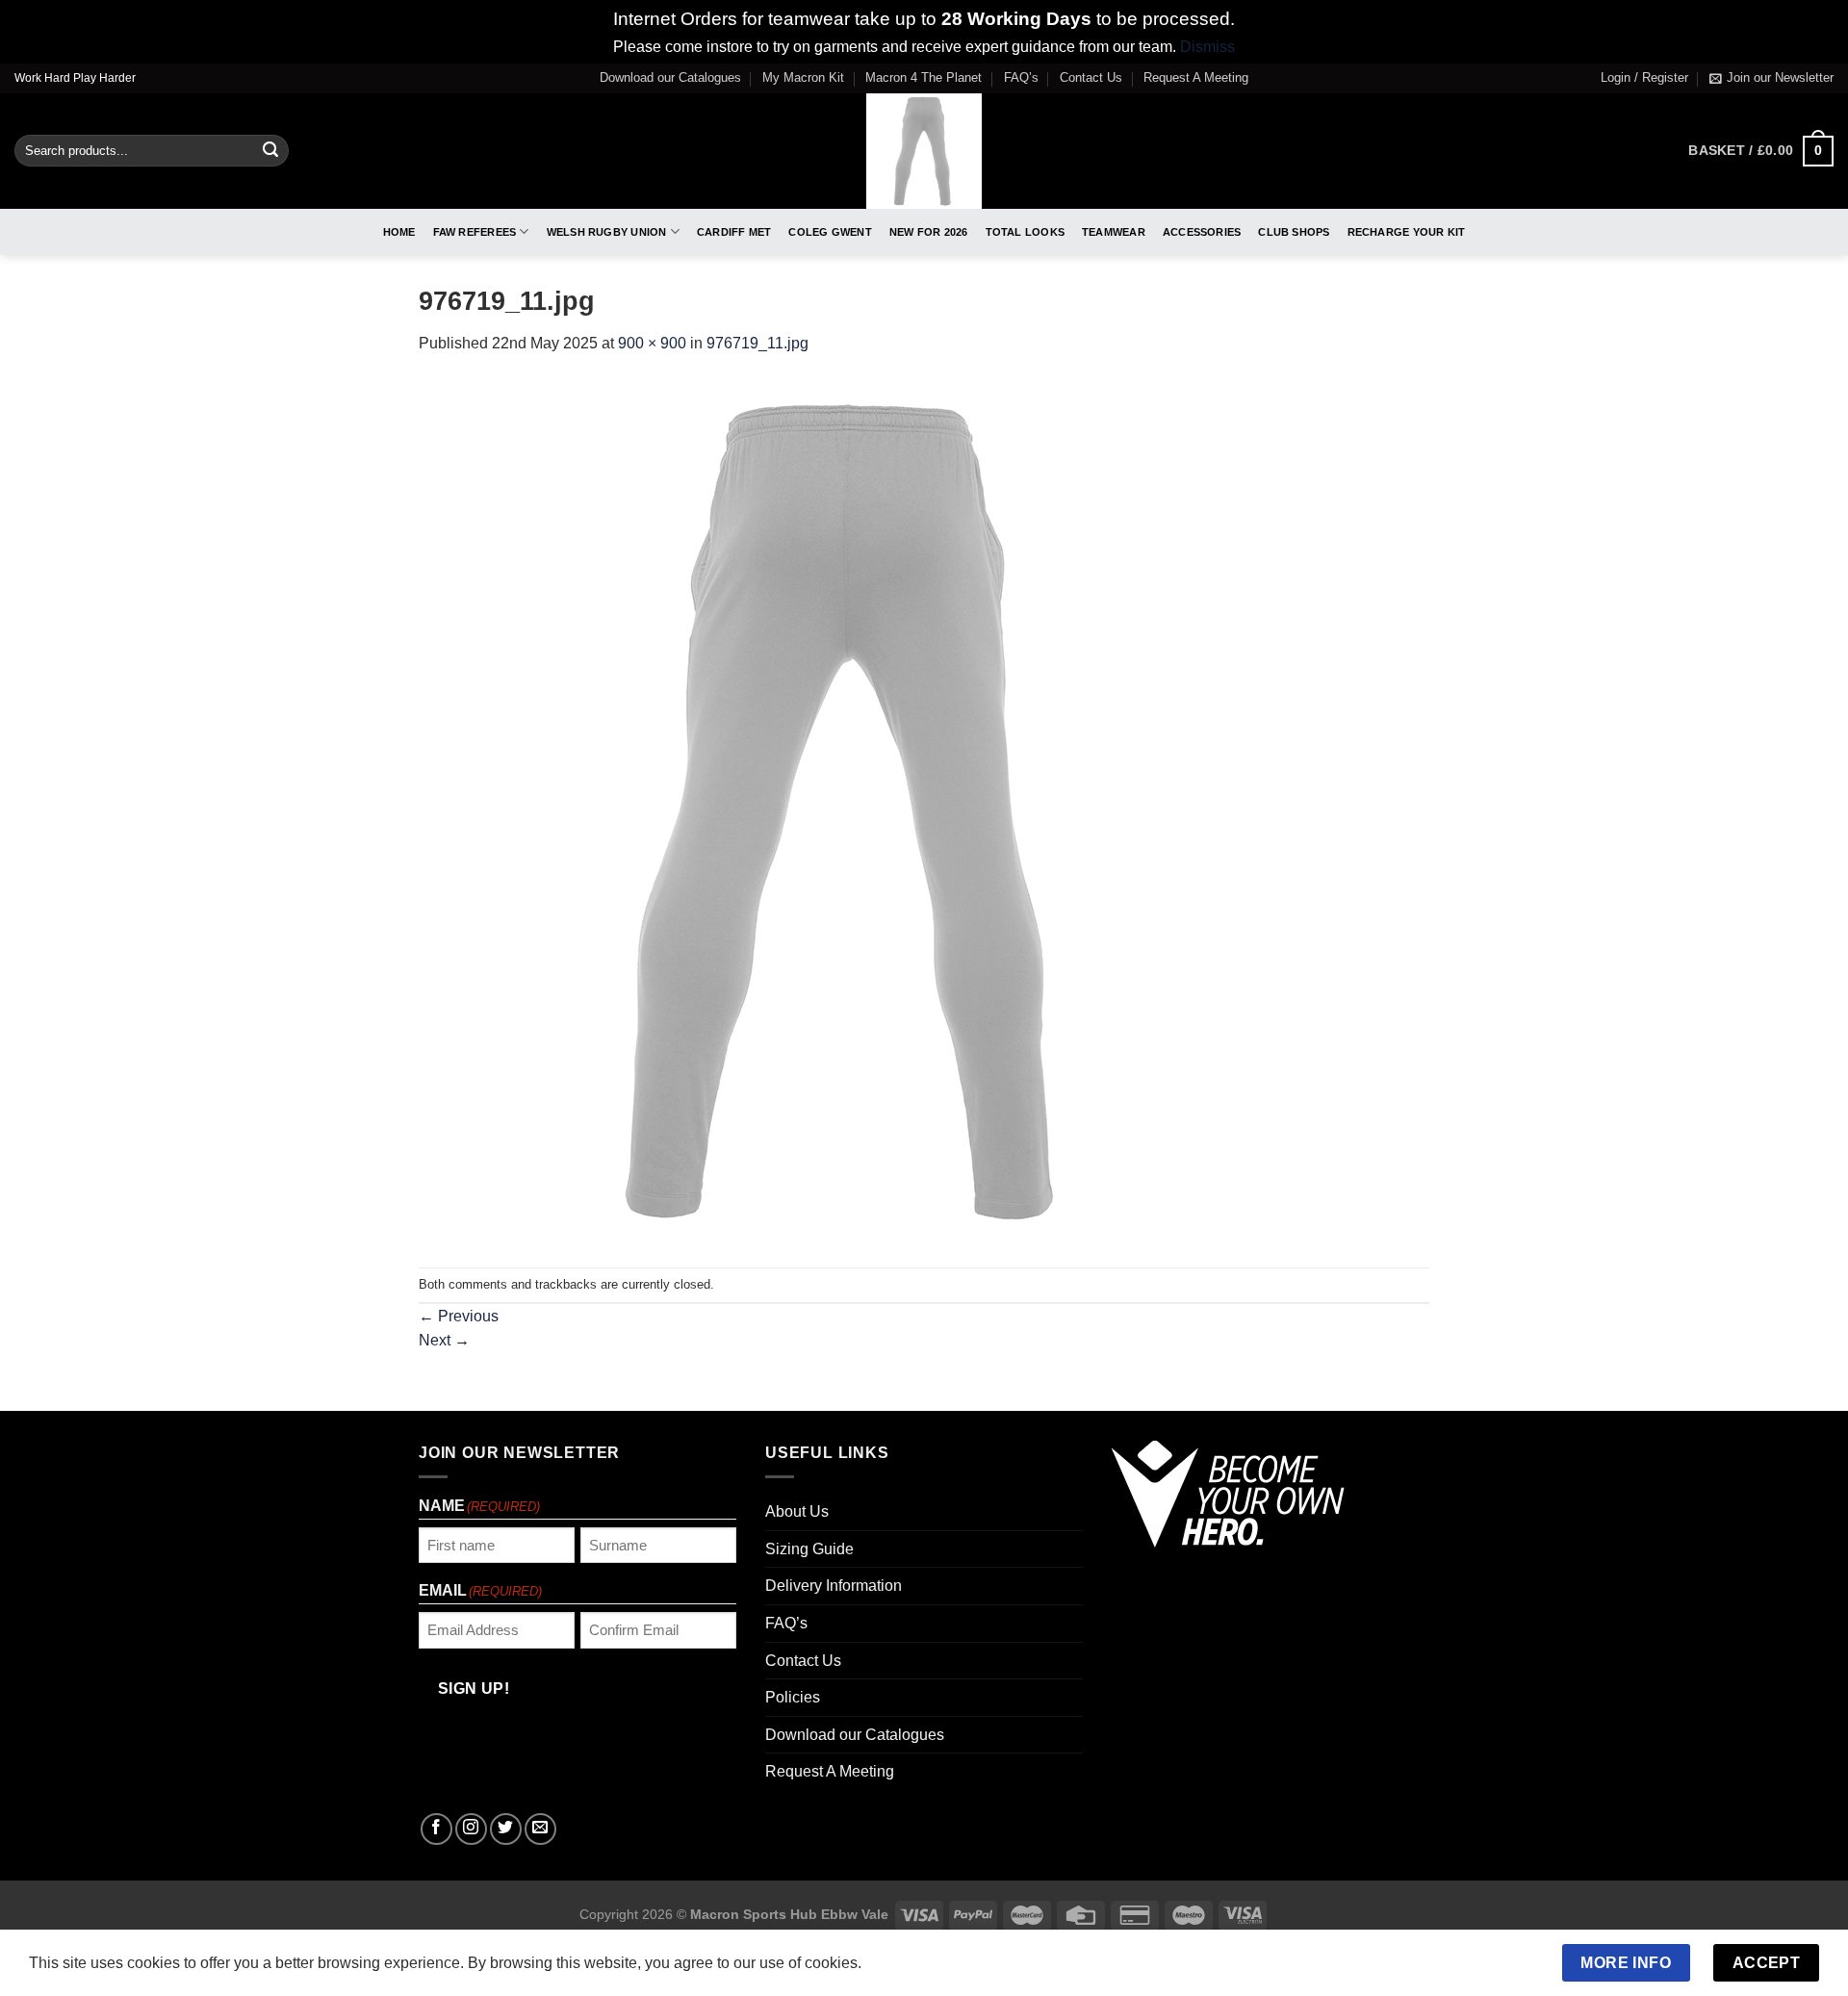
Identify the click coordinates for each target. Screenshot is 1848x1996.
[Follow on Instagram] (471, 1829)
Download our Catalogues (670, 77)
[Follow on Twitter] (506, 1829)
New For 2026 (929, 232)
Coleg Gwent (830, 232)
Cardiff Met (734, 232)
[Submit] (270, 151)
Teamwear (1114, 232)
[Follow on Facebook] (436, 1829)
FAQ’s (1021, 77)
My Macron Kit (803, 77)
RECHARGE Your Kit (1407, 232)
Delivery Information (834, 1586)
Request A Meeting (1196, 77)
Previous (459, 1316)
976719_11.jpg (757, 343)
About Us (797, 1511)
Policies (793, 1697)
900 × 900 (652, 343)
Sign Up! (474, 1689)
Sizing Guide (809, 1549)
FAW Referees (475, 232)
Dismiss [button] (1207, 47)
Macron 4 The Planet (924, 77)
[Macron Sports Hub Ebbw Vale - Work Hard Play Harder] (924, 151)
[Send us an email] (540, 1829)
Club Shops (1294, 232)
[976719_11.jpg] (852, 811)
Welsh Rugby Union (607, 232)
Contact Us (1091, 77)
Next (444, 1340)
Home (399, 232)
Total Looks (1025, 232)
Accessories (1202, 232)
